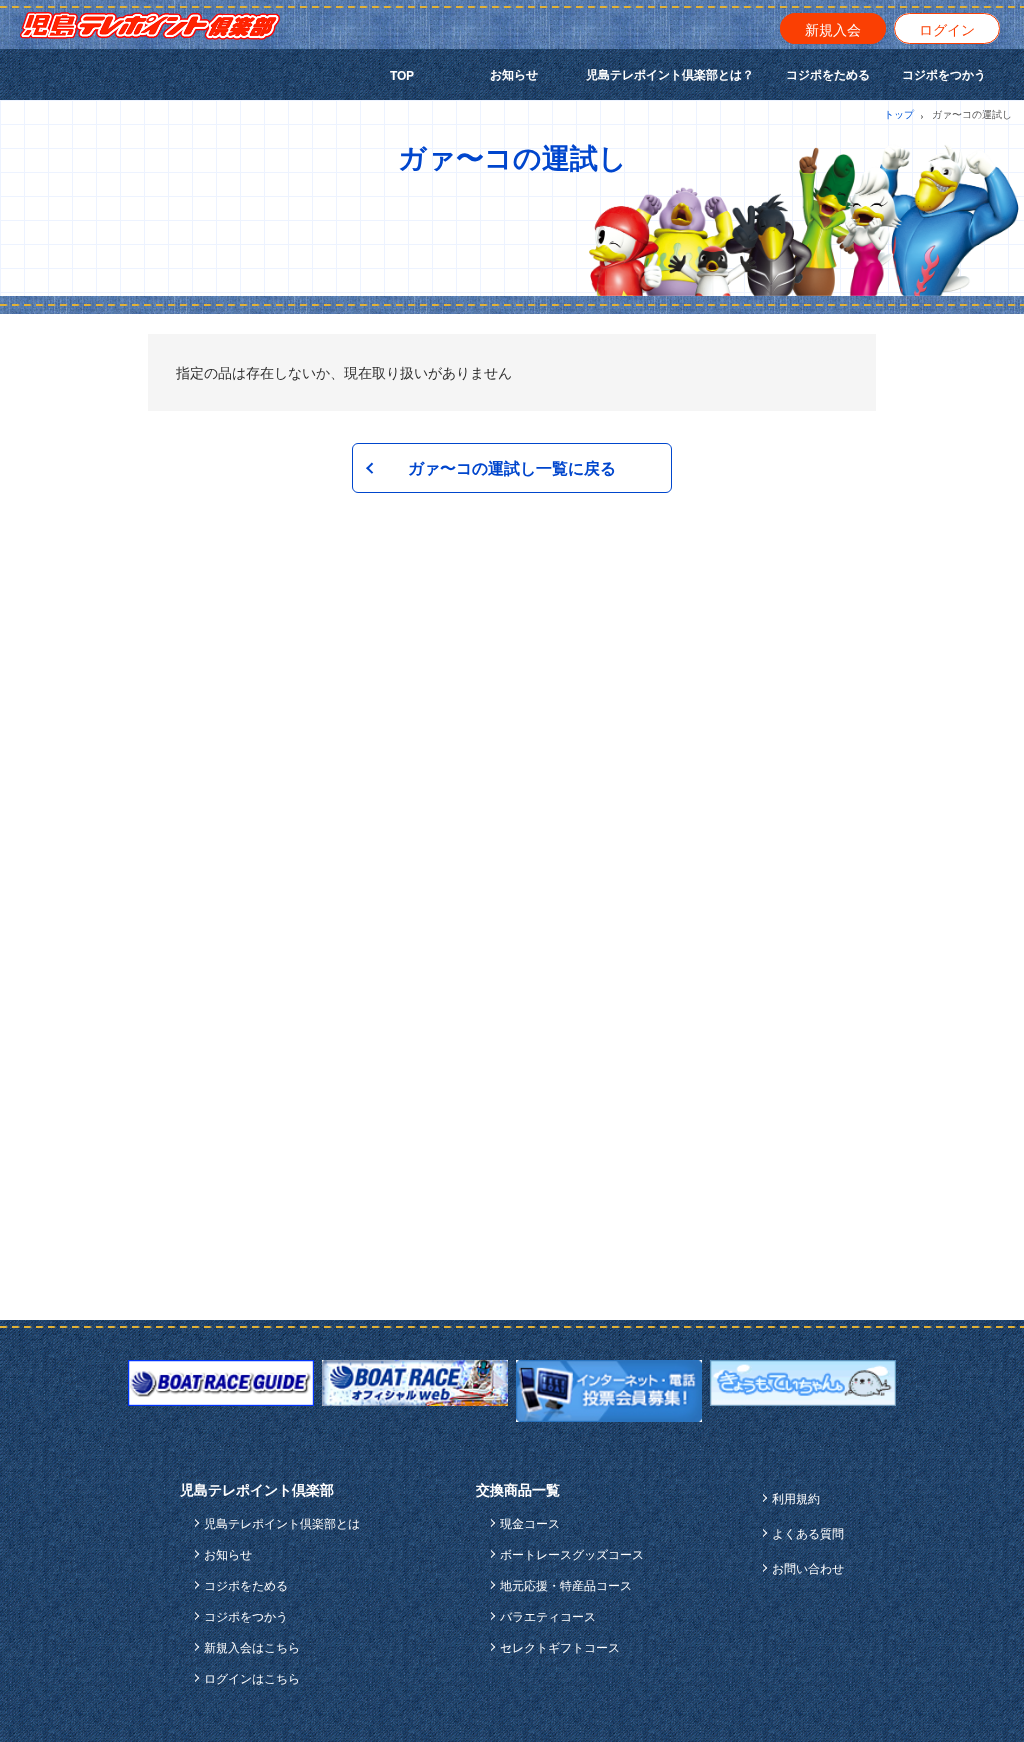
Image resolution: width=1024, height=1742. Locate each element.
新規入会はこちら (252, 1646)
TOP (402, 75)
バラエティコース (548, 1615)
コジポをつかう (944, 74)
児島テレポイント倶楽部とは (282, 1522)
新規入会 (833, 29)
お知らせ (514, 74)
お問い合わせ (808, 1567)
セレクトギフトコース (560, 1646)
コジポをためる (828, 74)
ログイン (947, 29)
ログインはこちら (252, 1677)
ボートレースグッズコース (572, 1553)
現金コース (530, 1522)
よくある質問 (808, 1532)
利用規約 (796, 1497)
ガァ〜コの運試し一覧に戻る (512, 467)
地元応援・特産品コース (566, 1584)
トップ (899, 114)
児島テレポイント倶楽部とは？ (670, 74)
